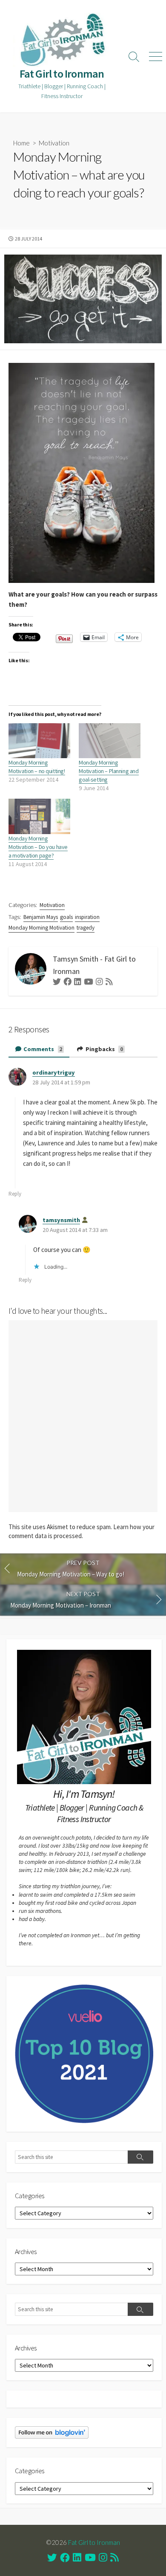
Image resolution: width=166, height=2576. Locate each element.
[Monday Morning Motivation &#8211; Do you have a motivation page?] (39, 816)
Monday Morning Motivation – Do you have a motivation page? (38, 847)
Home (21, 143)
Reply (15, 1194)
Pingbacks (104, 1049)
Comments (42, 1049)
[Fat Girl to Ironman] (62, 40)
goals (66, 917)
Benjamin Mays (41, 917)
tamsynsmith (61, 1220)
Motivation (54, 143)
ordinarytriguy (54, 1072)
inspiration (87, 917)
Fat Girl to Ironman (94, 2542)
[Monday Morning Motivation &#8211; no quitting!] (39, 741)
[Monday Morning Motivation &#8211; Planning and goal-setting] (110, 741)
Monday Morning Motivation (41, 928)
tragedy (86, 928)
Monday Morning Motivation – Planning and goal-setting (109, 771)
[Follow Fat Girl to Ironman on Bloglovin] (52, 2432)
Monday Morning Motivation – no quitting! (37, 767)
